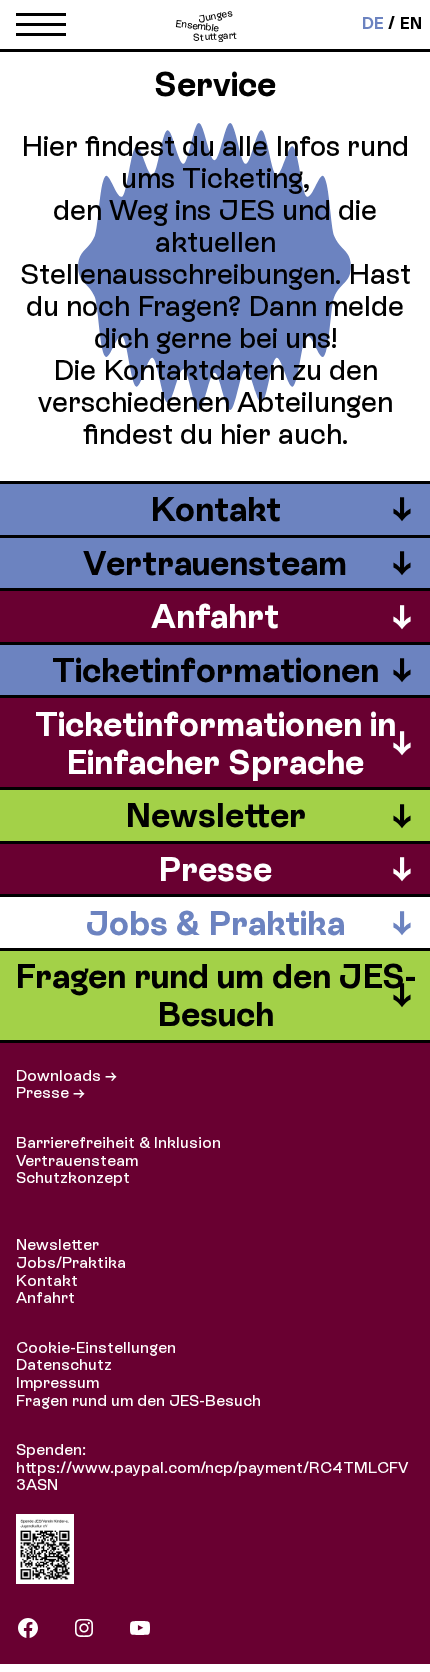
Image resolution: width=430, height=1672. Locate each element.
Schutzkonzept (73, 1177)
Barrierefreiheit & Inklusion (118, 1142)
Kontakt (47, 1280)
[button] (41, 28)
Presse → (50, 1092)
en (411, 24)
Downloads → (66, 1075)
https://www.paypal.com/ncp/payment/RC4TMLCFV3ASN (212, 1476)
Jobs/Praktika (71, 1262)
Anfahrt (45, 1297)
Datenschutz (64, 1364)
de (373, 24)
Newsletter (57, 1244)
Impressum (57, 1382)
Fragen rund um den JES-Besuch (138, 1400)
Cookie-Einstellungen (96, 1347)
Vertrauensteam (77, 1160)
